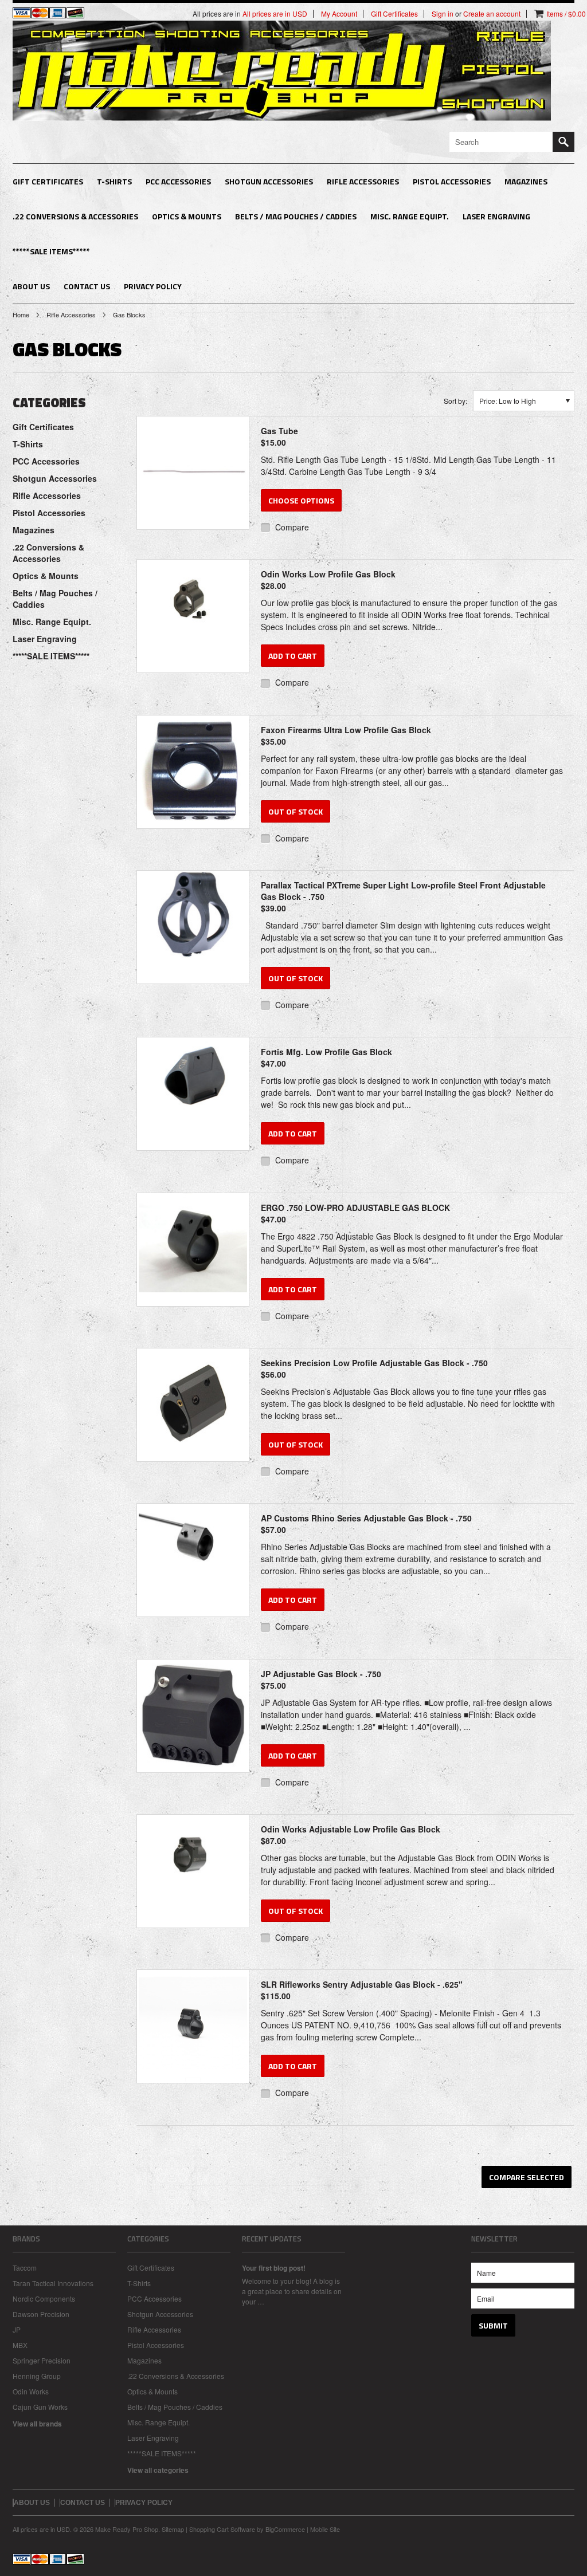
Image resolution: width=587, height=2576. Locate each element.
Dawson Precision (41, 2314)
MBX (20, 2345)
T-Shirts (114, 181)
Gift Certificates (48, 181)
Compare (292, 527)
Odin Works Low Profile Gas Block (328, 580)
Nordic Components (44, 2298)
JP (17, 2329)
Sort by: (455, 401)
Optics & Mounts (187, 216)
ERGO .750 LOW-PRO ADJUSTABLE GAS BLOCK (355, 1213)
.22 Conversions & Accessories (75, 216)
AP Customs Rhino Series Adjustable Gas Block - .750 (366, 1524)
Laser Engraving (496, 216)
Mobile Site (325, 2529)
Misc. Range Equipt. (410, 216)
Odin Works (31, 2391)
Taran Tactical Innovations (53, 2283)
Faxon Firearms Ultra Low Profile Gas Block (346, 736)
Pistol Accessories (452, 181)
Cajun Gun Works (40, 2407)
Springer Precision (42, 2360)
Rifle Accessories (363, 181)
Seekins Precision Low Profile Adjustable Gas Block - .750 (374, 1368)
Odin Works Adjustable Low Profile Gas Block (351, 1835)
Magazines (526, 181)
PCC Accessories (178, 181)
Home (21, 314)
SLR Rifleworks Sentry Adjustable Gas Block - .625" (362, 1990)
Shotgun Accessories (269, 181)
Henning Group (37, 2376)
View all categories (158, 2470)
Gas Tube (279, 436)
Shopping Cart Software (222, 2529)
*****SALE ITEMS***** (51, 251)
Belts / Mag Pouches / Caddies (296, 216)
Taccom (25, 2268)
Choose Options (301, 500)
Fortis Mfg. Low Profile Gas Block (326, 1057)
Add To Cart (293, 656)
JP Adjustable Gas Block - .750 (321, 1680)
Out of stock (296, 811)
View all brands (37, 2424)
